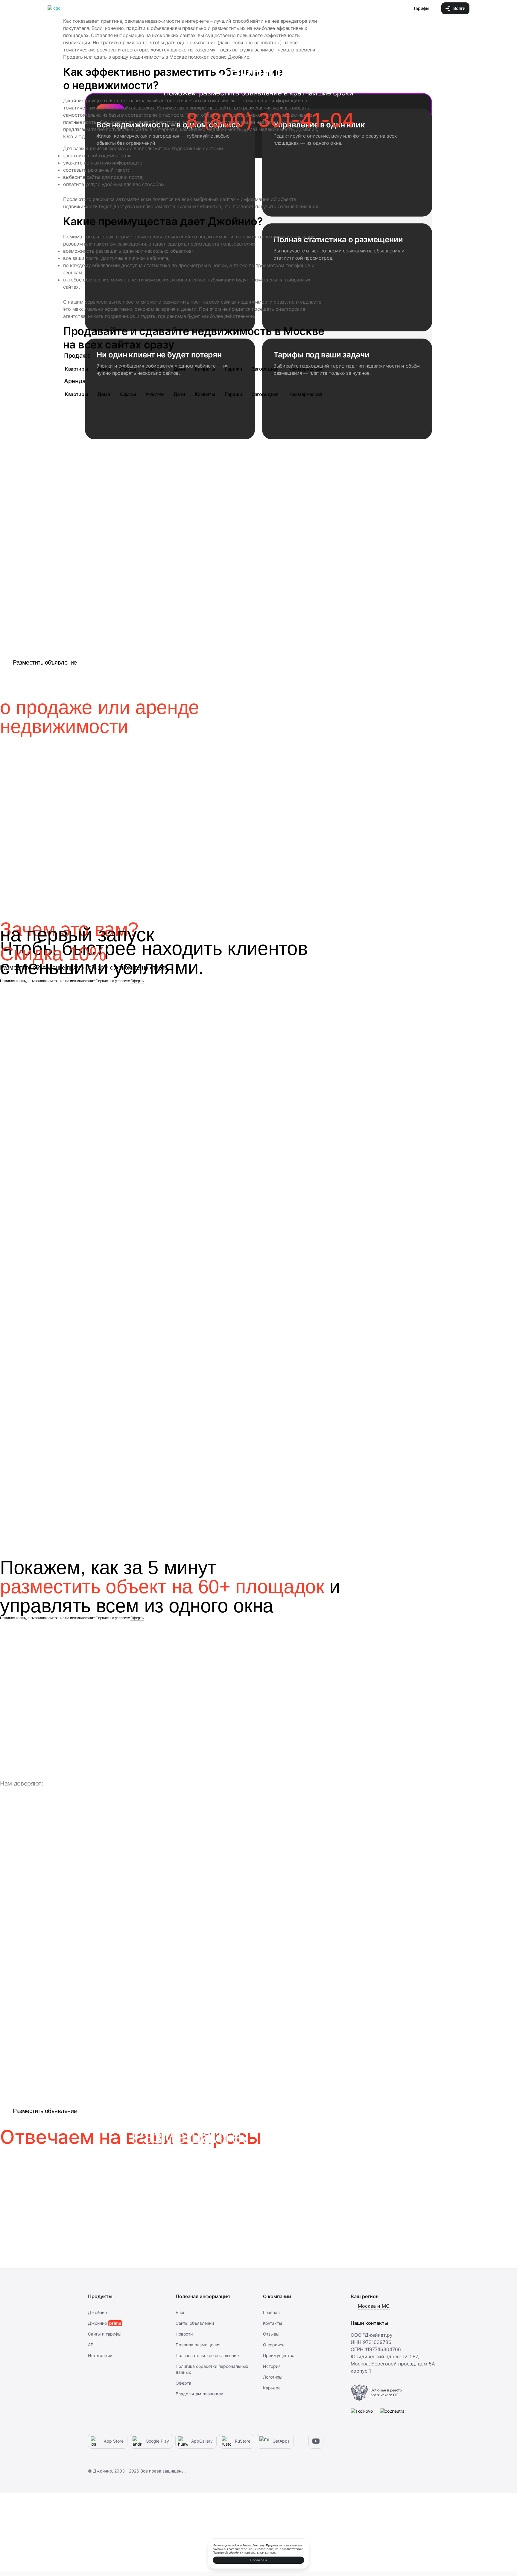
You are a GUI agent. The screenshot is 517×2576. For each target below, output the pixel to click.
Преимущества (279, 2355)
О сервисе (274, 2345)
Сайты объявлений (195, 2323)
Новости (184, 2334)
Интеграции (100, 2355)
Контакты (273, 2323)
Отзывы (271, 2334)
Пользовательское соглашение (207, 2355)
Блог (180, 2312)
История (272, 2366)
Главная (271, 2312)
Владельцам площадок (199, 2394)
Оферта (183, 2383)
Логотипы (273, 2377)
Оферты (137, 981)
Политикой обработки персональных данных (244, 2552)
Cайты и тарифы (105, 2334)
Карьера (272, 2388)
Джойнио (97, 2312)
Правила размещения (198, 2345)
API (91, 2345)
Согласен (258, 2560)
